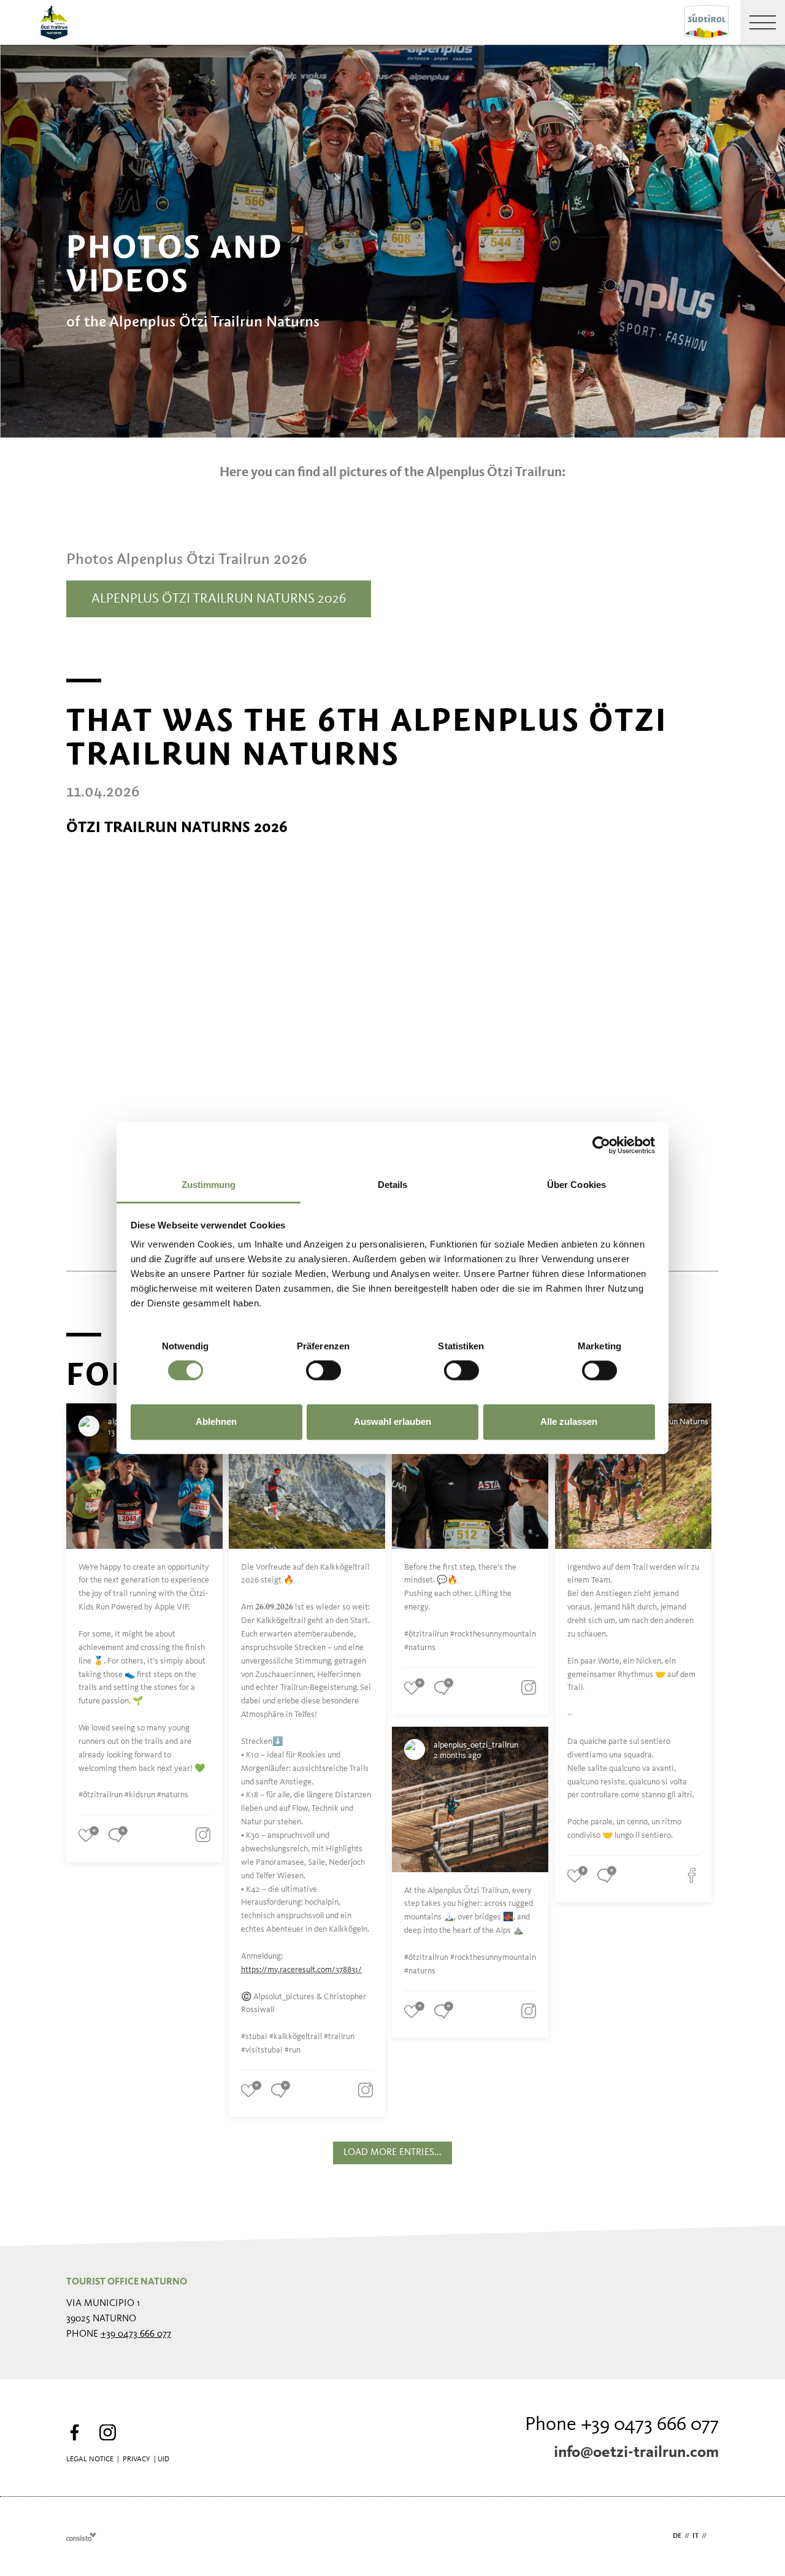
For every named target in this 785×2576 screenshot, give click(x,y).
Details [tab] (393, 1185)
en (714, 2536)
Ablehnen (216, 1421)
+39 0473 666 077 (136, 2334)
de (677, 2536)
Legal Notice (90, 2459)
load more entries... (392, 2153)
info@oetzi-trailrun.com (636, 2453)
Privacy (136, 2459)
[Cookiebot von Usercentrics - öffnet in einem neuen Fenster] (601, 1145)
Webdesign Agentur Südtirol (81, 2536)
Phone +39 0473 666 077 (622, 2425)
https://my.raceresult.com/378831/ (301, 1970)
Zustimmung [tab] (209, 1185)
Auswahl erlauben (392, 1421)
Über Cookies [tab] (576, 1185)
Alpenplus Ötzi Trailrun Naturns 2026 (219, 599)
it (695, 2536)
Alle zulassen (569, 1421)
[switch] (324, 1371)
